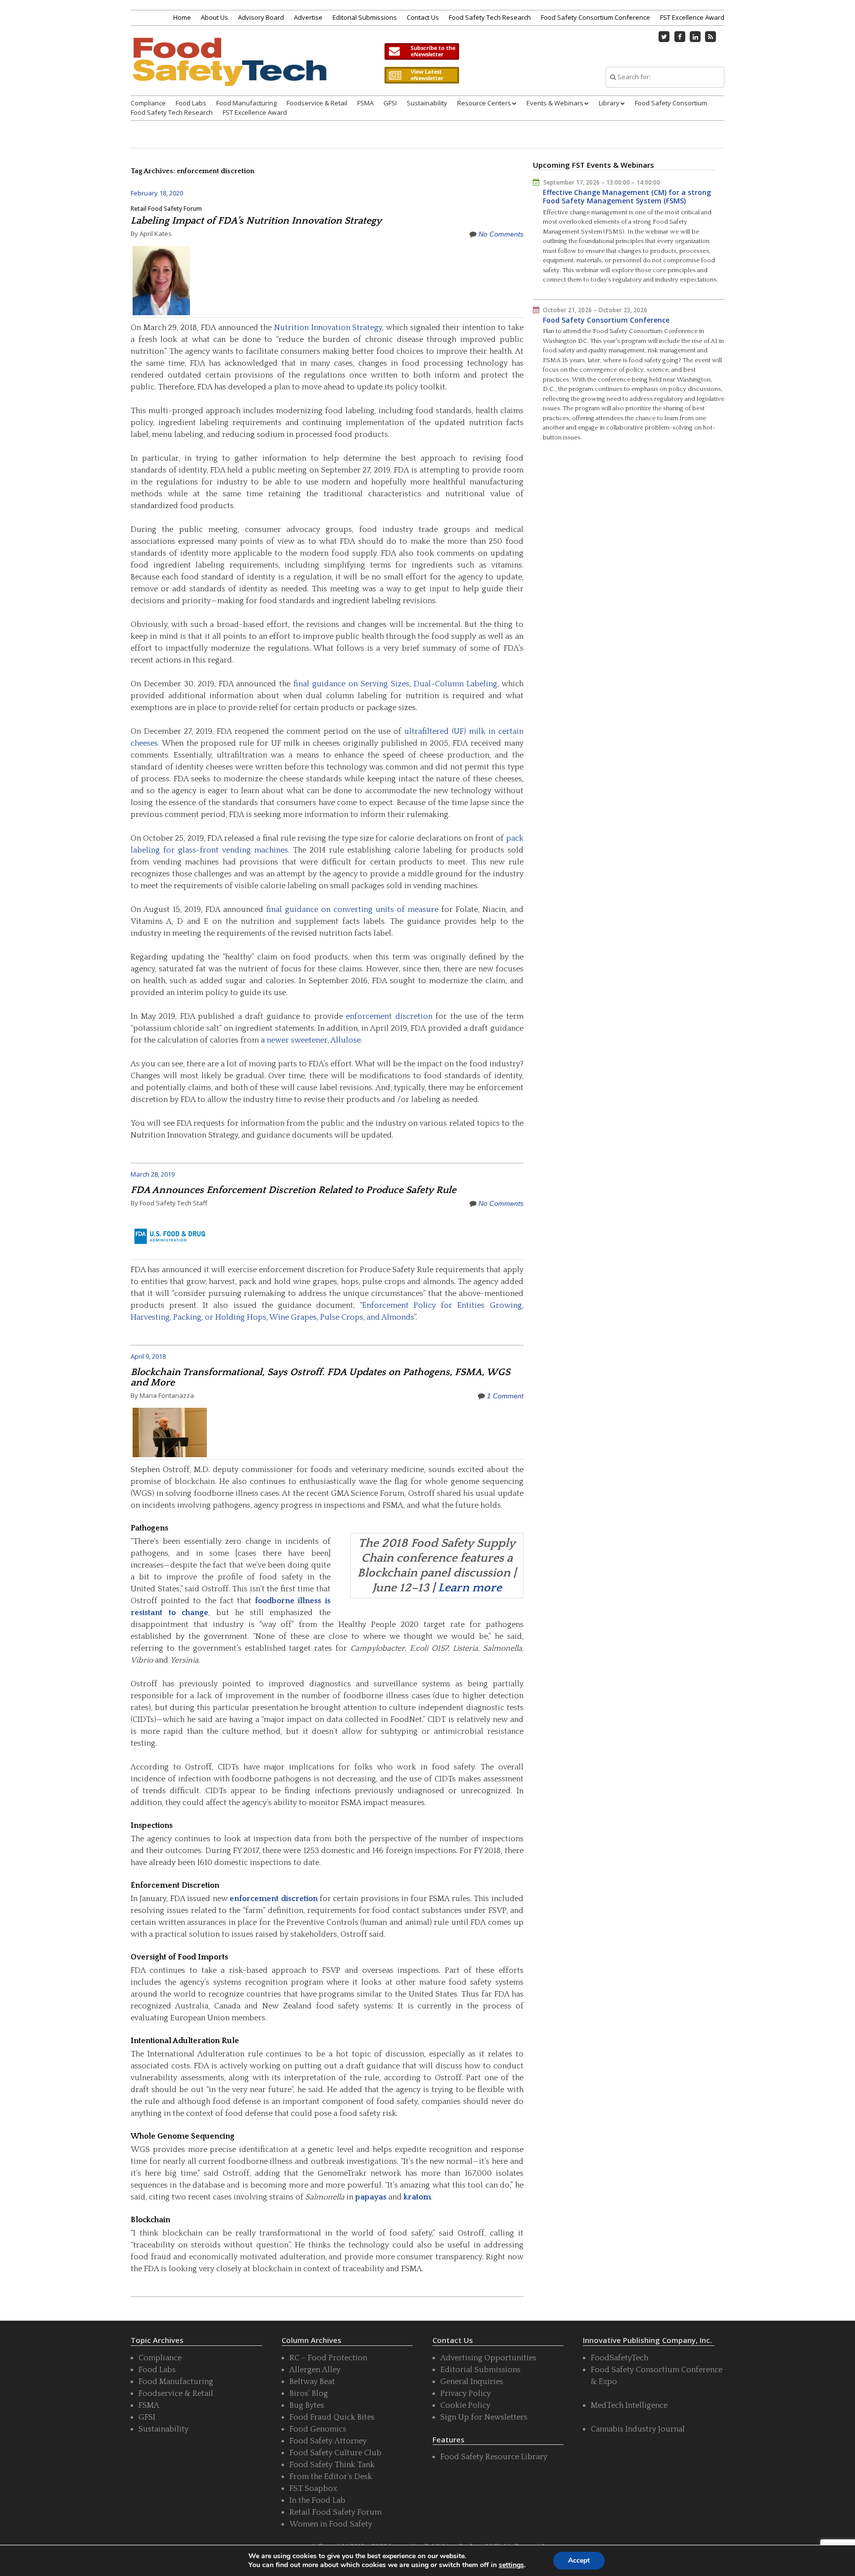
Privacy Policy (466, 2393)
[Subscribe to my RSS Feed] (711, 37)
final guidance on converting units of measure (352, 909)
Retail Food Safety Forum (166, 209)
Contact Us (423, 17)
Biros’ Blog (309, 2393)
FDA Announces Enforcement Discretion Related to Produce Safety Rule (293, 1190)
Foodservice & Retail (317, 103)
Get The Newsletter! (422, 51)
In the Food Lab (317, 2500)
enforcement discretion (389, 1016)
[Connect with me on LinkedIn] (695, 37)
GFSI (390, 103)
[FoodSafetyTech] (229, 71)
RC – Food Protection (328, 2358)
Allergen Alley (315, 2370)
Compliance (148, 103)
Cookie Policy (465, 2405)
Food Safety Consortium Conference (595, 17)
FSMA (365, 103)
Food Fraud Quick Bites (332, 2417)
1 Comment (505, 1396)
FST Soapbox (313, 2488)
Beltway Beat (312, 2382)
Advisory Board (261, 17)
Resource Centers (484, 103)
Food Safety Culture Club (335, 2453)
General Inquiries (472, 2382)
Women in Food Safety (331, 2524)
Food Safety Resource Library (494, 2457)
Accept (579, 2560)
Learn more (470, 1588)
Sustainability (427, 103)
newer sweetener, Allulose (314, 1040)
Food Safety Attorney (328, 2441)
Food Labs (191, 103)
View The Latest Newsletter (422, 75)
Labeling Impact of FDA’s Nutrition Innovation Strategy (256, 221)
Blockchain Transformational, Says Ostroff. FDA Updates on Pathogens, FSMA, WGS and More (320, 1377)
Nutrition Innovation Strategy (328, 328)
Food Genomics (318, 2429)
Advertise (308, 17)
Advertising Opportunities (488, 2358)
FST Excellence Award (692, 17)
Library (609, 103)
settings (511, 2565)
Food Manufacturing (246, 103)
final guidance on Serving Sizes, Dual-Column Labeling (395, 684)
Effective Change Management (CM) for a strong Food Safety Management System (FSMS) (627, 197)
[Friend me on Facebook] (680, 37)
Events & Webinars (555, 103)
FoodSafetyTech (619, 2358)
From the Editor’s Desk (331, 2477)
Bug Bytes (307, 2405)
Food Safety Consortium (671, 103)
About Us (214, 17)
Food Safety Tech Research (490, 17)
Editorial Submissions (365, 17)
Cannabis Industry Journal (638, 2429)
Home (182, 17)
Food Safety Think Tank (332, 2465)
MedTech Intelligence (629, 2405)
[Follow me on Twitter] (665, 37)
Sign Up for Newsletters (484, 2417)
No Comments (501, 234)
